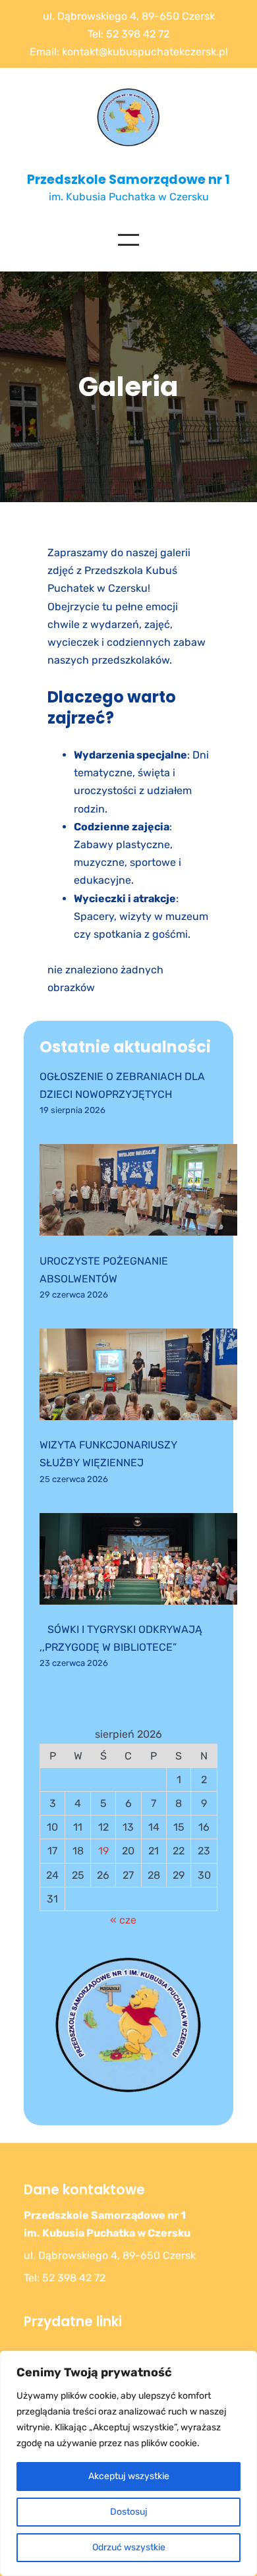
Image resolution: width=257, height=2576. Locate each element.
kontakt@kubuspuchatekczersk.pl (145, 52)
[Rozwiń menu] (128, 240)
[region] (128, 2463)
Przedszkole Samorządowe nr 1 (128, 180)
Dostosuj (129, 2512)
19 (103, 1851)
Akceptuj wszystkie (129, 2476)
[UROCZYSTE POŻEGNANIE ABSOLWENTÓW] (138, 1192)
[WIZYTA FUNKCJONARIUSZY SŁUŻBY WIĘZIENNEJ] (138, 1377)
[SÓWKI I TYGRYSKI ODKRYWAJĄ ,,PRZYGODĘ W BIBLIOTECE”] (138, 1561)
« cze (123, 1920)
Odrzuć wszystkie (129, 2547)
